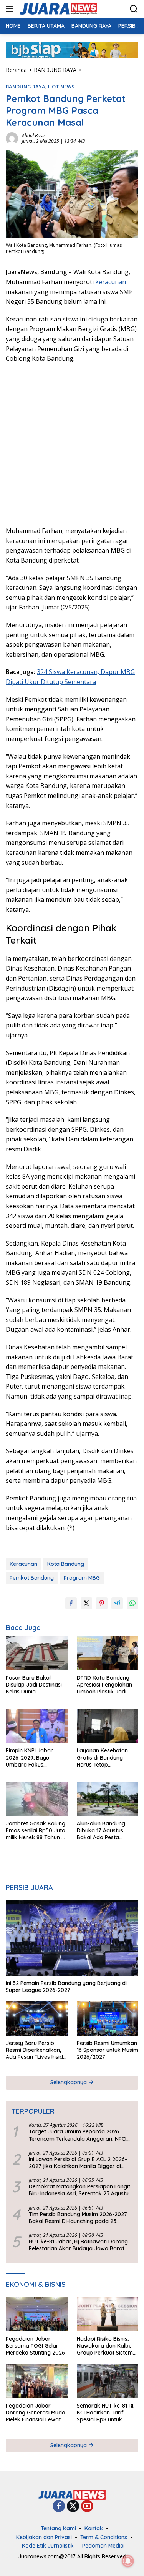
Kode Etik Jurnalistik (48, 2546)
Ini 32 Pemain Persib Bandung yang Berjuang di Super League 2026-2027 (66, 1987)
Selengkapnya (69, 2082)
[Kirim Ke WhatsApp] (132, 1603)
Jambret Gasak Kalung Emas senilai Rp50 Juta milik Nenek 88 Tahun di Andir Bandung (36, 1831)
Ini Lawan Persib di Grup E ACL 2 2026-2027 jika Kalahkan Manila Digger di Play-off (78, 2163)
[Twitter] (73, 2507)
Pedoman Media (103, 2546)
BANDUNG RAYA (26, 87)
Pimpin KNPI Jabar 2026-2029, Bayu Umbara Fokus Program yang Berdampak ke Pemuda (36, 1758)
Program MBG (82, 1578)
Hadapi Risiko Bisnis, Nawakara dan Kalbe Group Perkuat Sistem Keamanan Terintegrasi (107, 2346)
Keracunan (23, 1564)
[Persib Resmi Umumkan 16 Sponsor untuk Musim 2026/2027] (108, 2018)
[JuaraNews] (57, 9)
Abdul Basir (34, 136)
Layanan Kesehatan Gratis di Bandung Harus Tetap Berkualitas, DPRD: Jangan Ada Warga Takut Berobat (102, 1758)
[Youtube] (87, 2507)
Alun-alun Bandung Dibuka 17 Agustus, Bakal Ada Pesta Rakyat (101, 1831)
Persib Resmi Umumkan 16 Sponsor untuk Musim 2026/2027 (108, 2050)
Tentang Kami (58, 2528)
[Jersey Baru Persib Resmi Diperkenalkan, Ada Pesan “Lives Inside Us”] (37, 2018)
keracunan (111, 282)
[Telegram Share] (117, 1603)
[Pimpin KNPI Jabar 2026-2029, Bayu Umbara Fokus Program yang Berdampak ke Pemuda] (37, 1726)
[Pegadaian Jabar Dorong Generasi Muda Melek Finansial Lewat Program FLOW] (37, 2381)
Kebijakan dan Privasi (44, 2537)
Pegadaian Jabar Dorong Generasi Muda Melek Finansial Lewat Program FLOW (36, 2413)
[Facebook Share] (71, 1603)
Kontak (94, 2528)
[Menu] (11, 9)
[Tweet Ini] (86, 1603)
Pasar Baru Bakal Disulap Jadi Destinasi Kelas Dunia (34, 1685)
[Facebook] (59, 2507)
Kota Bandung (66, 1564)
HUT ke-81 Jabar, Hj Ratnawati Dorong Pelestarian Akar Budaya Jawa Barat (78, 2245)
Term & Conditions (104, 2537)
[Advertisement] (72, 444)
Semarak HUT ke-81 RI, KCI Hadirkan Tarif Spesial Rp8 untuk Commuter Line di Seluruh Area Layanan (106, 2413)
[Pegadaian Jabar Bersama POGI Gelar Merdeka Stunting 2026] (37, 2314)
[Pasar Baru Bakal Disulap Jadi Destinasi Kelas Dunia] (37, 1653)
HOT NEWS (61, 87)
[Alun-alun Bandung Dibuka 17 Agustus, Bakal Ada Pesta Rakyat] (108, 1799)
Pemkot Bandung (32, 1578)
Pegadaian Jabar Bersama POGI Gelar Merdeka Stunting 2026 (35, 2346)
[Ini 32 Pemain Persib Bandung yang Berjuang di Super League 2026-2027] (72, 1938)
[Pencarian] (134, 9)
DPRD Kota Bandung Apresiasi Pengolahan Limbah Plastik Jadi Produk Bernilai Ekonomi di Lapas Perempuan (104, 1685)
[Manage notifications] (128, 2561)
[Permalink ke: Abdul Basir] (12, 138)
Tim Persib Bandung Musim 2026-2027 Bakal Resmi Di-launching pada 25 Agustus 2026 (78, 2218)
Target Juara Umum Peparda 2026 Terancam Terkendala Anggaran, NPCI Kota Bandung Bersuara (78, 2135)
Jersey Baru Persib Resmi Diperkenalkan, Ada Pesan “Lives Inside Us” (36, 2050)
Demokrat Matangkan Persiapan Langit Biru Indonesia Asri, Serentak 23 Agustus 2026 (80, 2190)
